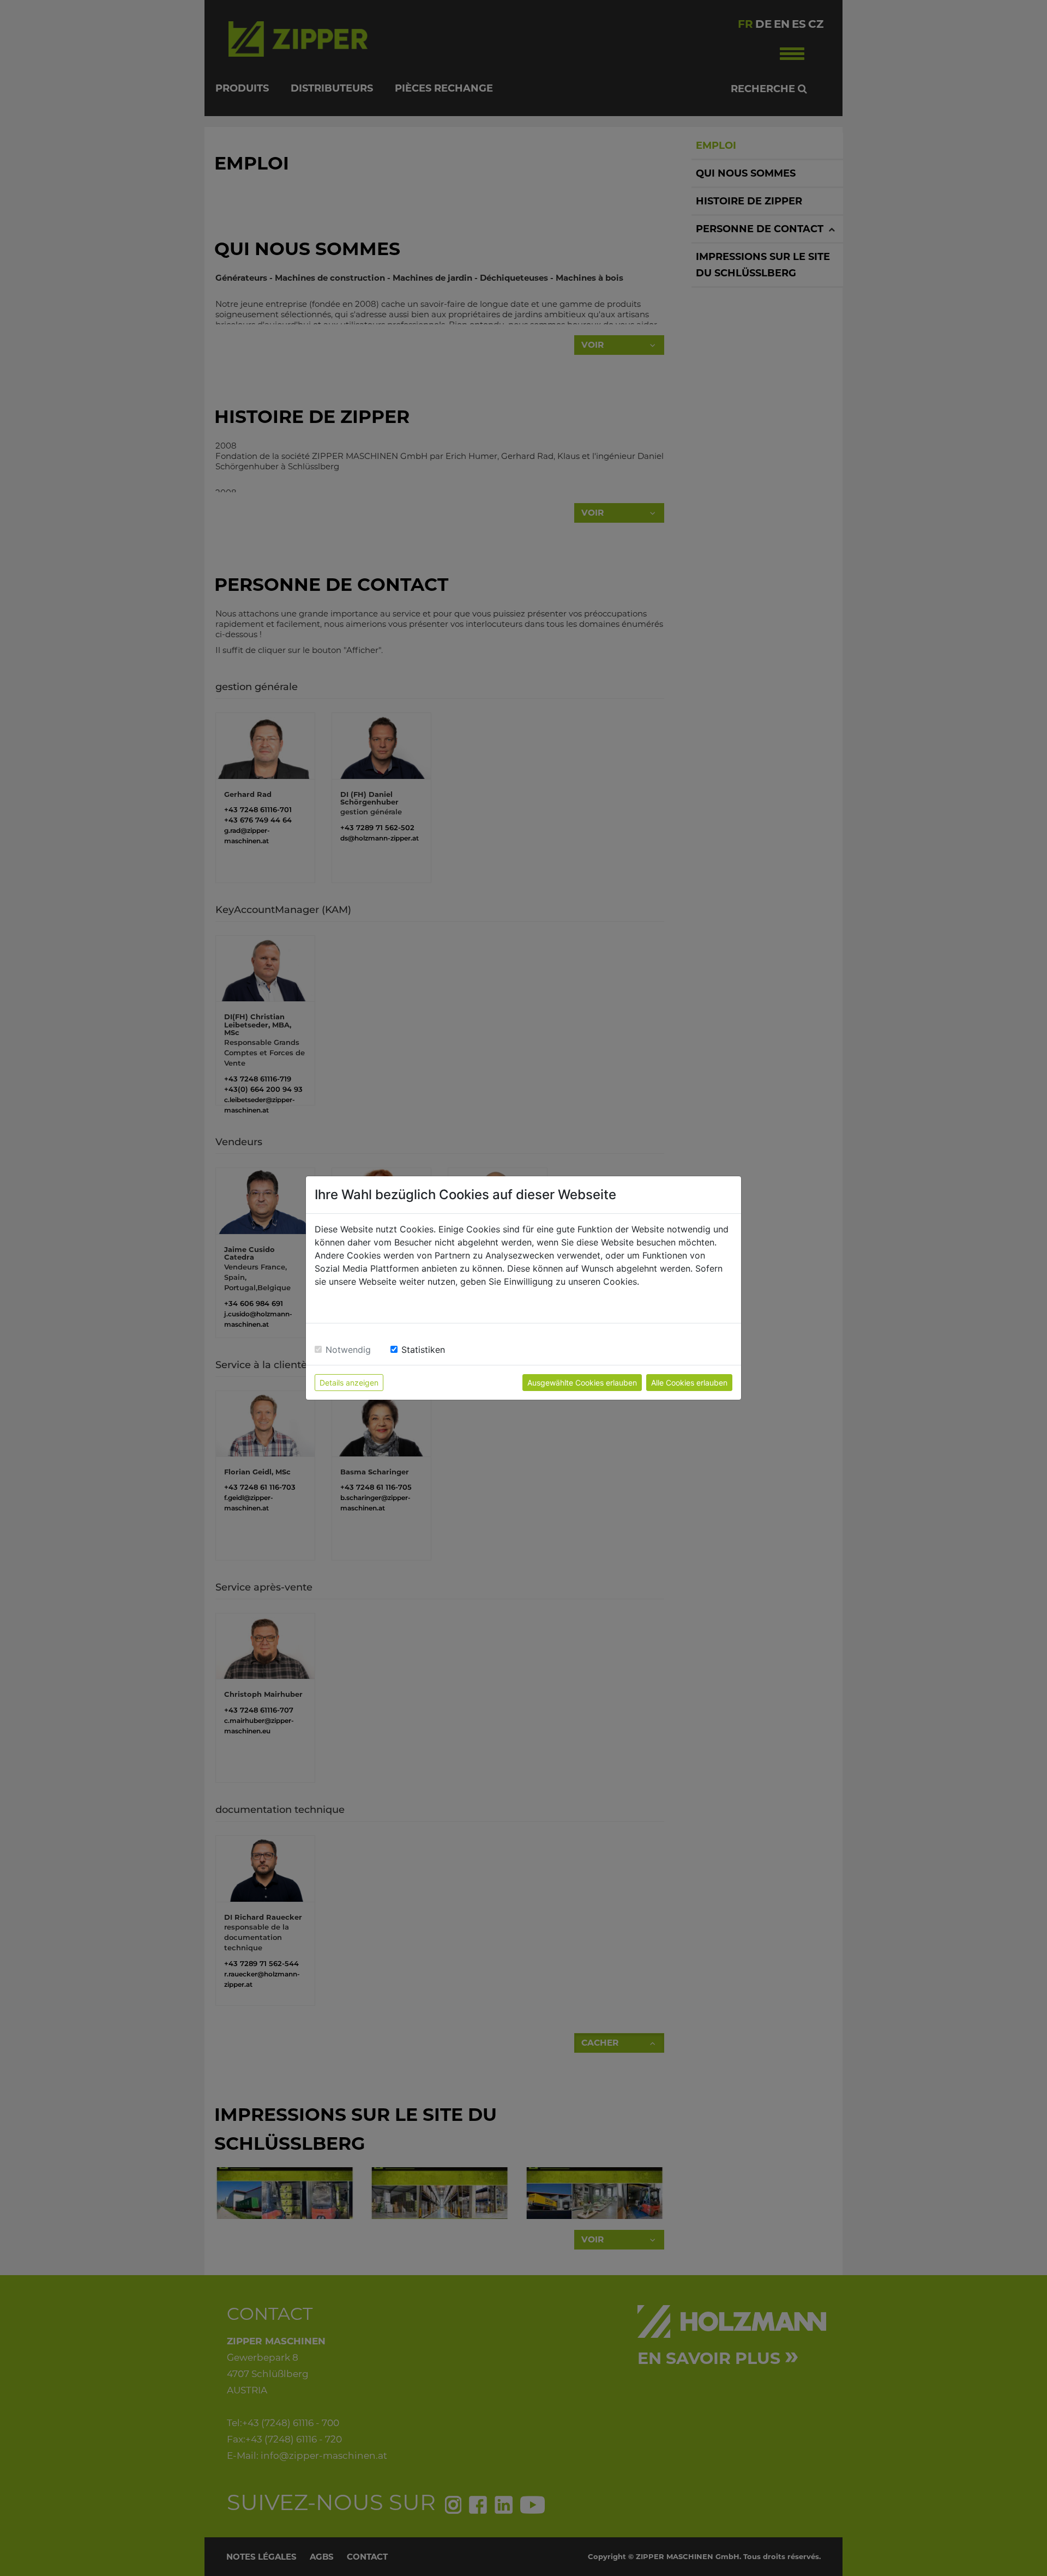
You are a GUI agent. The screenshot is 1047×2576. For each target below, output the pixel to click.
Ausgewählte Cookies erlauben (582, 1383)
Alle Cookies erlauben (689, 1383)
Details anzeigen (349, 1383)
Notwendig (348, 1350)
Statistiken (423, 1350)
